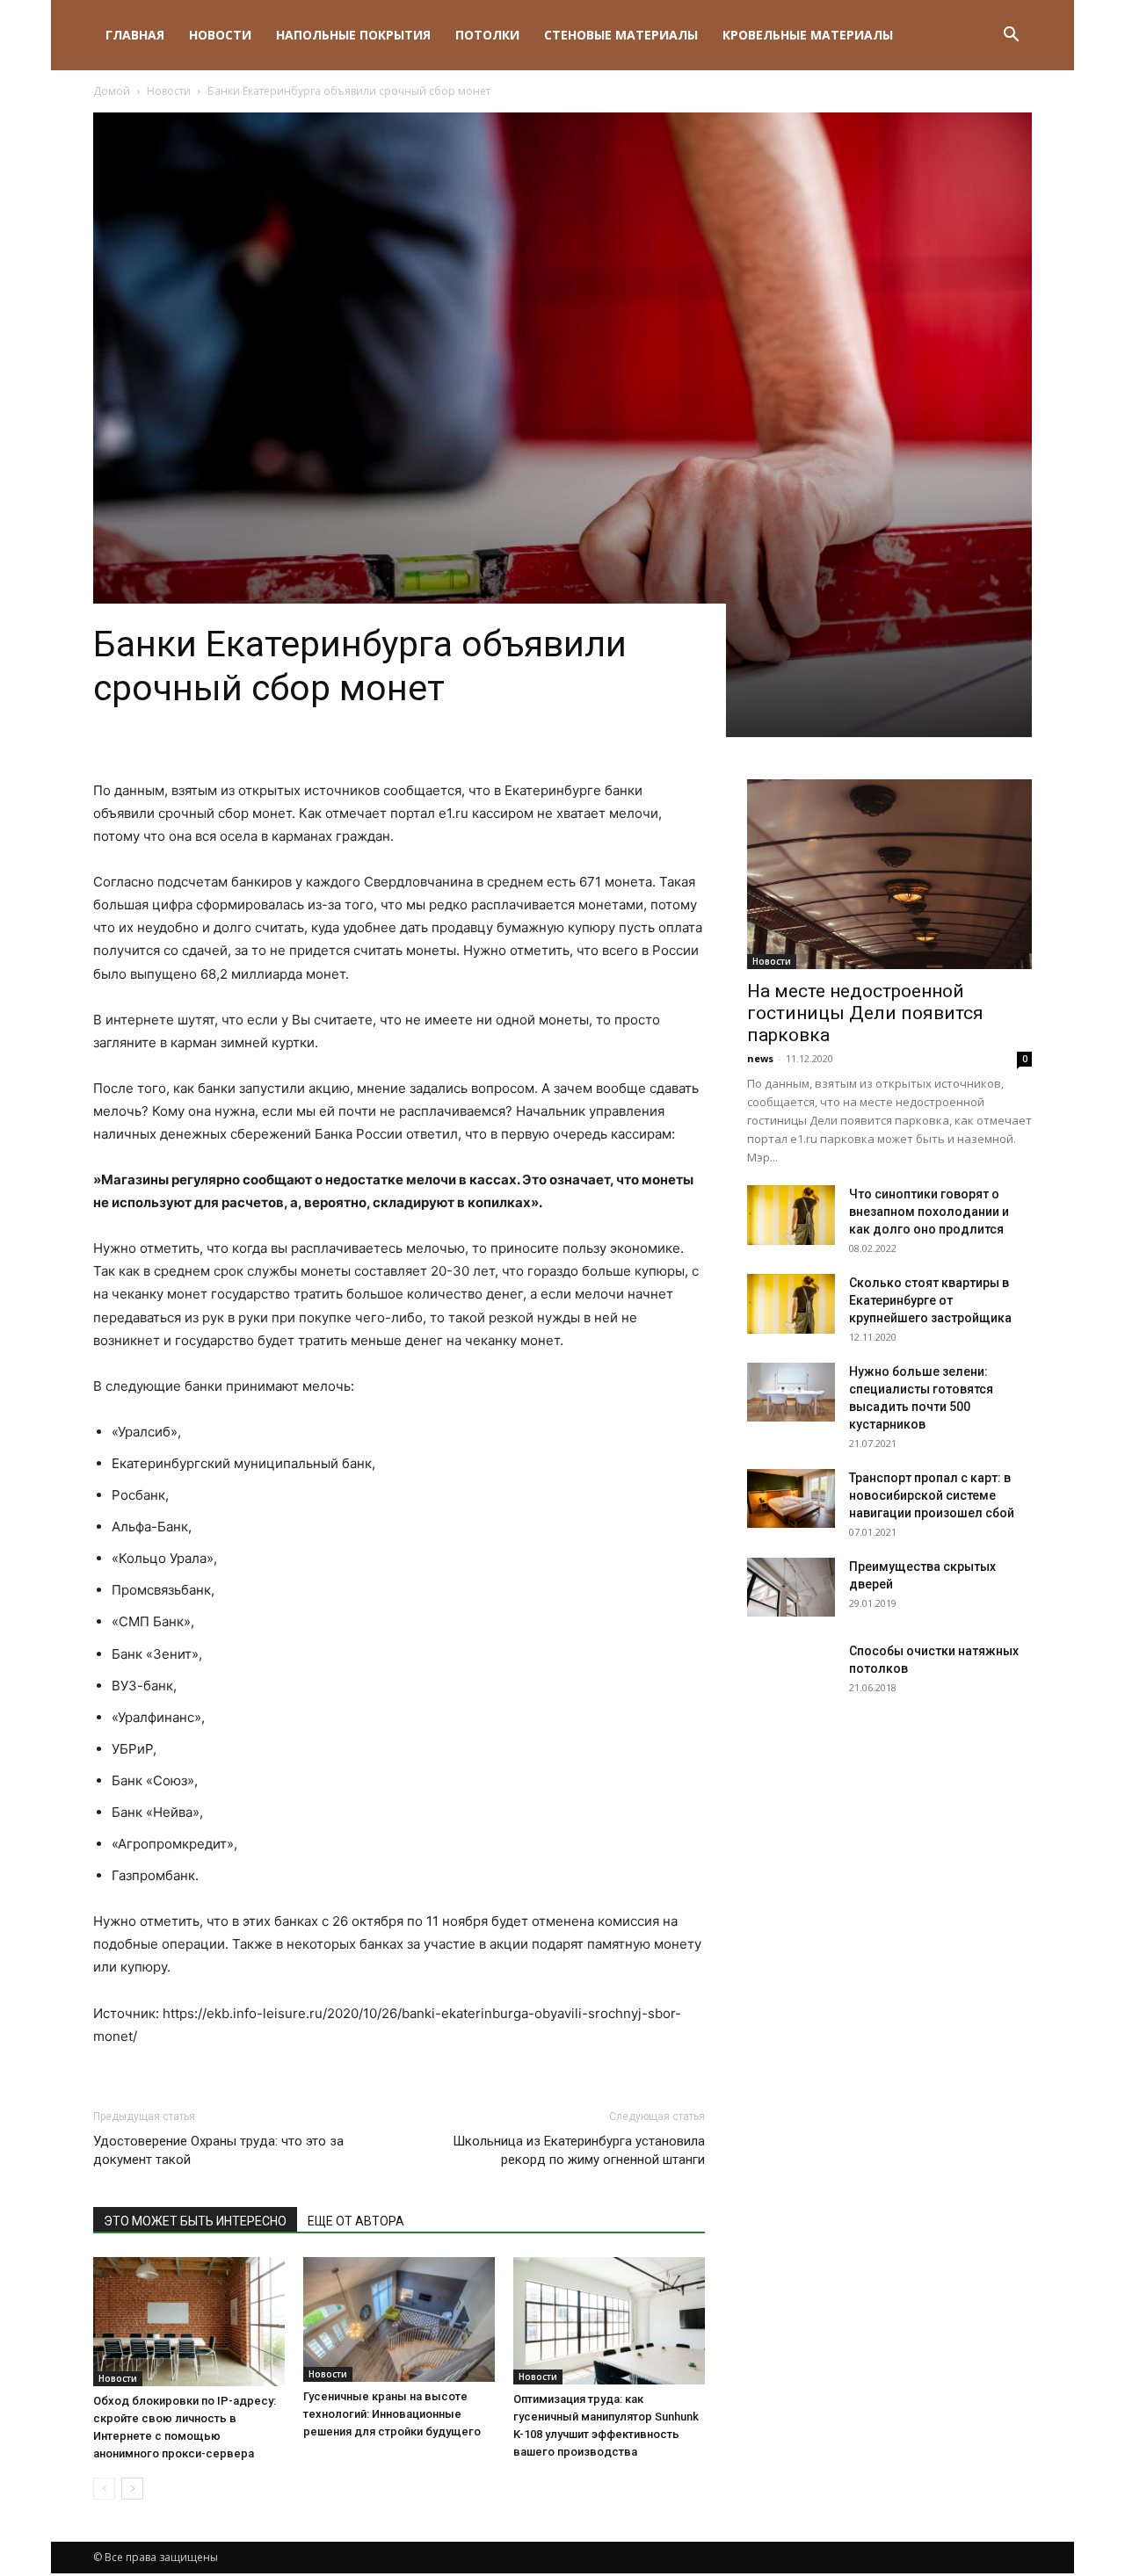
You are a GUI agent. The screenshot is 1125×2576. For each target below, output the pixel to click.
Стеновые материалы (621, 35)
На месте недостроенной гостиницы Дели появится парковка (865, 1013)
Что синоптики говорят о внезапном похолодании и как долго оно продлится (929, 1212)
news (760, 1058)
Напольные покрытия (353, 35)
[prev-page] (104, 2489)
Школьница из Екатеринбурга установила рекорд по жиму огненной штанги (579, 2150)
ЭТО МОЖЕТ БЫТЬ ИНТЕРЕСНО (195, 2221)
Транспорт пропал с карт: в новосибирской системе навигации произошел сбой (932, 1495)
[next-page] (132, 2489)
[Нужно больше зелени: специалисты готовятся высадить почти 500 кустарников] (791, 1392)
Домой (112, 91)
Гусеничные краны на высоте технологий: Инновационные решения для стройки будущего (392, 2414)
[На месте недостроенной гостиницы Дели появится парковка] (889, 874)
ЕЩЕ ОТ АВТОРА (356, 2221)
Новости (220, 35)
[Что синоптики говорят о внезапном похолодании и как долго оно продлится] (791, 1215)
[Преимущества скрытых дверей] (791, 1587)
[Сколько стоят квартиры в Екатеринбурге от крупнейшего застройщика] (791, 1304)
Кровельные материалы (808, 35)
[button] (1011, 36)
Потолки (487, 35)
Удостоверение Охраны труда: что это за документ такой (218, 2150)
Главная (135, 35)
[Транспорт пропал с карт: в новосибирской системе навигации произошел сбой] (791, 1498)
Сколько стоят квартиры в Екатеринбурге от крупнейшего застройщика (930, 1300)
